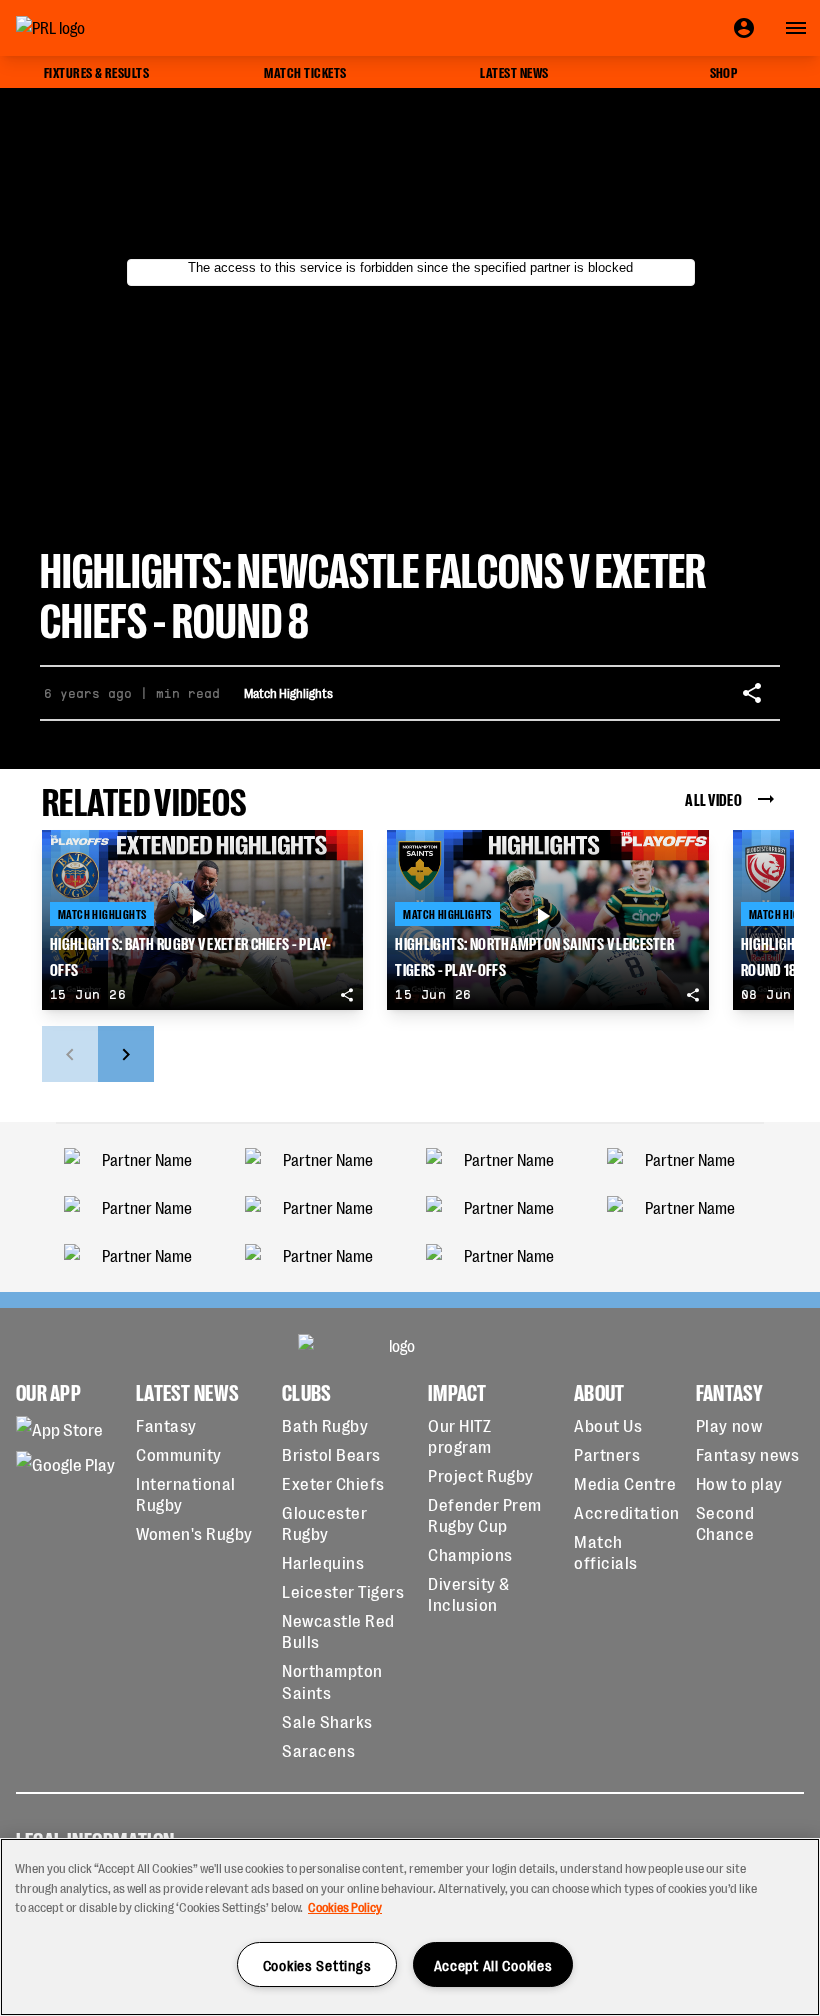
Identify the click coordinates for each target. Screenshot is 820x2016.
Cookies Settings (317, 1964)
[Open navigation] (796, 28)
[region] (410, 1927)
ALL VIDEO (713, 798)
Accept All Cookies (493, 1964)
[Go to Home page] (96, 28)
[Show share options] (752, 693)
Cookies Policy (345, 1906)
